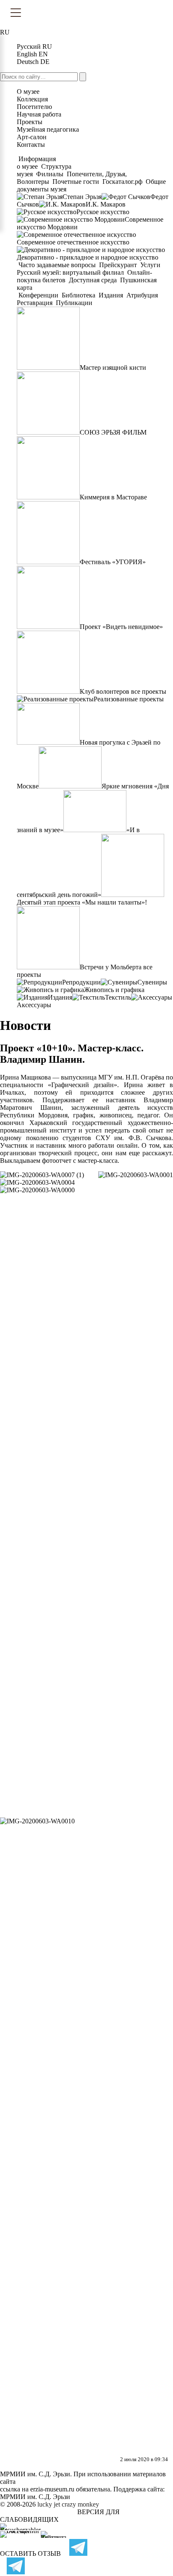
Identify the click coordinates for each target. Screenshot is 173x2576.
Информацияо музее (36, 163)
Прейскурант (118, 265)
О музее (28, 92)
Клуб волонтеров (105, 691)
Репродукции (81, 982)
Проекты (30, 122)
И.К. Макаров (106, 204)
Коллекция (32, 99)
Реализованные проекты (129, 699)
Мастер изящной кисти (113, 367)
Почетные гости (76, 182)
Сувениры (152, 982)
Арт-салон (32, 137)
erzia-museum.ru (52, 2489)
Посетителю (34, 107)
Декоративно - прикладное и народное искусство (88, 257)
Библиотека (79, 295)
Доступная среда (93, 280)
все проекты (149, 691)
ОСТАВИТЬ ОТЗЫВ (30, 2553)
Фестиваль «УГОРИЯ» (113, 562)
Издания (111, 295)
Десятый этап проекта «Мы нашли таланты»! (82, 902)
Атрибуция (142, 295)
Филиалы (50, 174)
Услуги (150, 265)
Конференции (38, 295)
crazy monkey (80, 2504)
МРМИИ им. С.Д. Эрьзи (35, 2497)
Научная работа (39, 114)
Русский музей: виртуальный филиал (71, 272)
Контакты (31, 145)
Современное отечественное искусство (73, 242)
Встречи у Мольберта (111, 967)
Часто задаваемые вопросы (57, 265)
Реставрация (35, 303)
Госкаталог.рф (122, 182)
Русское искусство (103, 212)
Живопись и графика (114, 990)
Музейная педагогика (48, 129)
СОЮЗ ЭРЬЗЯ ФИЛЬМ (113, 432)
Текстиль (118, 997)
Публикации (73, 303)
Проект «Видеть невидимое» (121, 627)
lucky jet (49, 2504)
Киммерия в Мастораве (113, 497)
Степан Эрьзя (82, 197)
